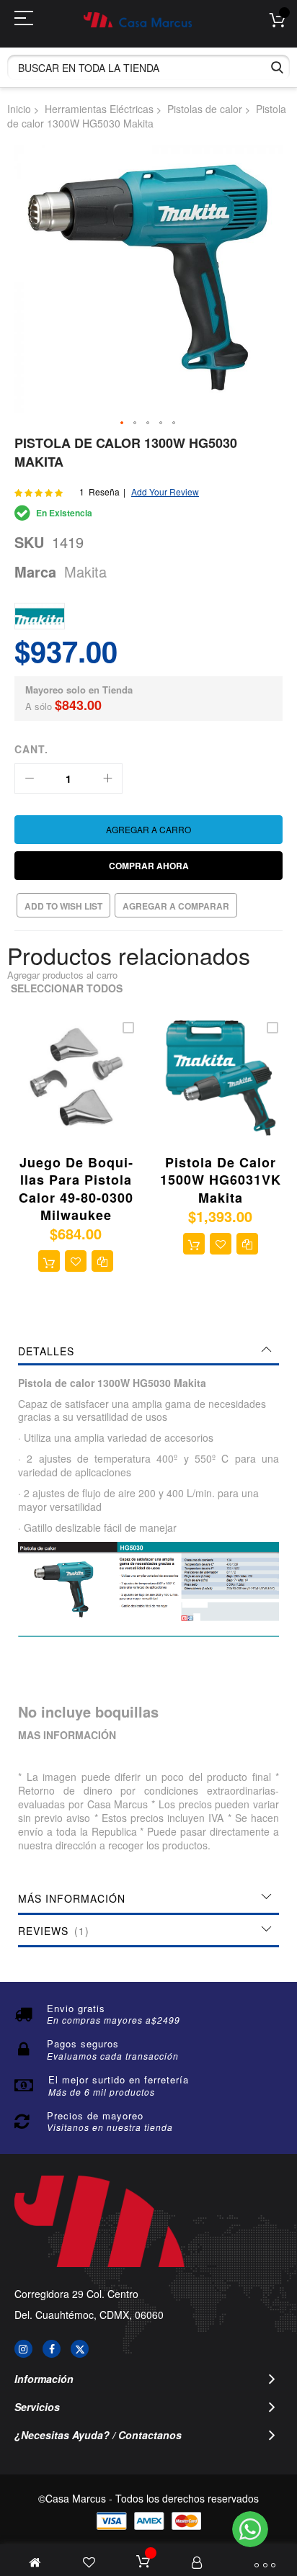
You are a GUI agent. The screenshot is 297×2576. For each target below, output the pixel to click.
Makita (85, 571)
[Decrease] (30, 778)
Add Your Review (165, 492)
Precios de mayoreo (95, 2115)
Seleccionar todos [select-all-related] (67, 988)
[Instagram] (23, 2349)
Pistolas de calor (205, 109)
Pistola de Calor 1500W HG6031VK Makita (221, 1180)
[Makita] (40, 616)
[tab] (148, 1351)
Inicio (19, 109)
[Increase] (107, 778)
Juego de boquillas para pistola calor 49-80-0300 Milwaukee (76, 1189)
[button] (123, 423)
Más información (72, 1898)
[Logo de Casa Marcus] (138, 20)
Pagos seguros (83, 2043)
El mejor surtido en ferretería (119, 2079)
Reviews (52, 1931)
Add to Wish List (63, 906)
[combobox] (148, 67)
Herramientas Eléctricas (99, 109)
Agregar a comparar (176, 906)
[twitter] (80, 2349)
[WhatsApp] (250, 2529)
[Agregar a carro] (49, 1261)
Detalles (46, 1351)
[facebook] (52, 2349)
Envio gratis (76, 2008)
